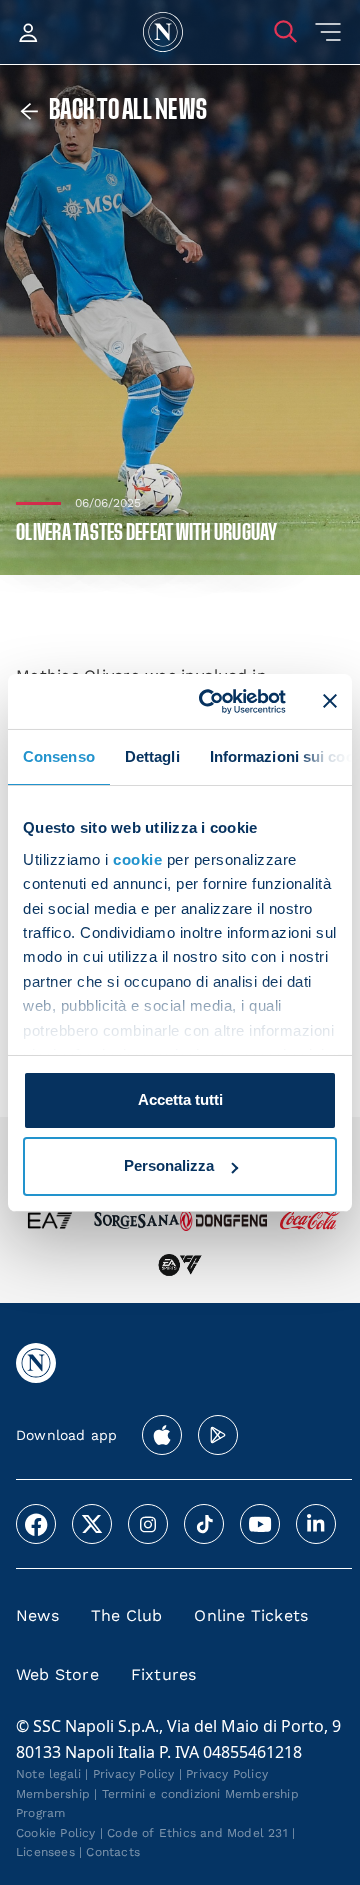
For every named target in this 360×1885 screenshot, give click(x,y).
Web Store (57, 1674)
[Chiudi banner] (330, 701)
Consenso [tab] (59, 756)
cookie (137, 859)
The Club (127, 1615)
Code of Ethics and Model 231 (197, 1833)
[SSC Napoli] (163, 32)
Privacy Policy (134, 1774)
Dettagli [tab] (152, 756)
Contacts (113, 1852)
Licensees (45, 1852)
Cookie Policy (56, 1833)
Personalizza (169, 1165)
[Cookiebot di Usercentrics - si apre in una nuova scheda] (211, 701)
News (37, 1615)
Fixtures (164, 1674)
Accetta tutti (180, 1099)
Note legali (48, 1774)
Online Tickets (251, 1615)
